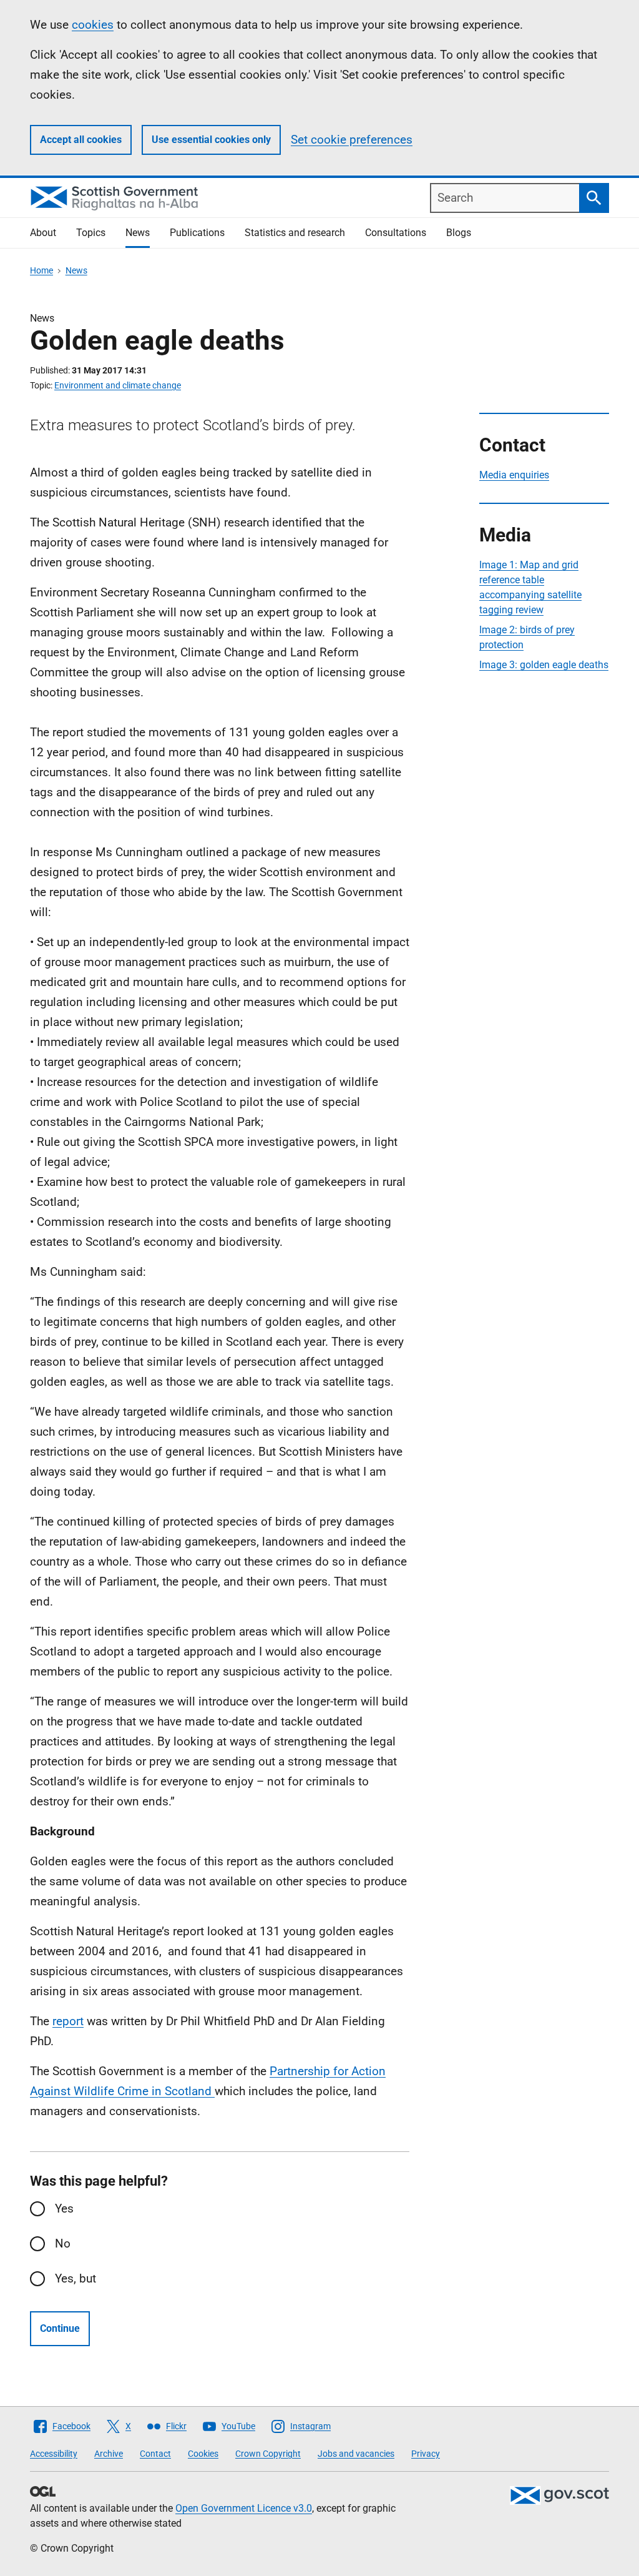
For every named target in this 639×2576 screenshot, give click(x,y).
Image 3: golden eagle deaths (544, 665)
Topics (91, 233)
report (68, 2021)
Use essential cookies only (211, 140)
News (138, 233)
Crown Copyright (268, 2454)
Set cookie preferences (352, 140)
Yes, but (76, 2278)
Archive (109, 2454)
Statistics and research (295, 233)
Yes (64, 2208)
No (63, 2243)
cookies (93, 25)
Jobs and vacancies (356, 2454)
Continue (60, 2328)
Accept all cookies (81, 140)
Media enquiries (514, 475)
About (43, 233)
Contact (155, 2454)
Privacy (426, 2454)
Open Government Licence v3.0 (244, 2508)
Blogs (459, 233)
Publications (197, 233)
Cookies (203, 2454)
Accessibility (54, 2454)
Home (41, 270)
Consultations (396, 233)
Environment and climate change (118, 385)
